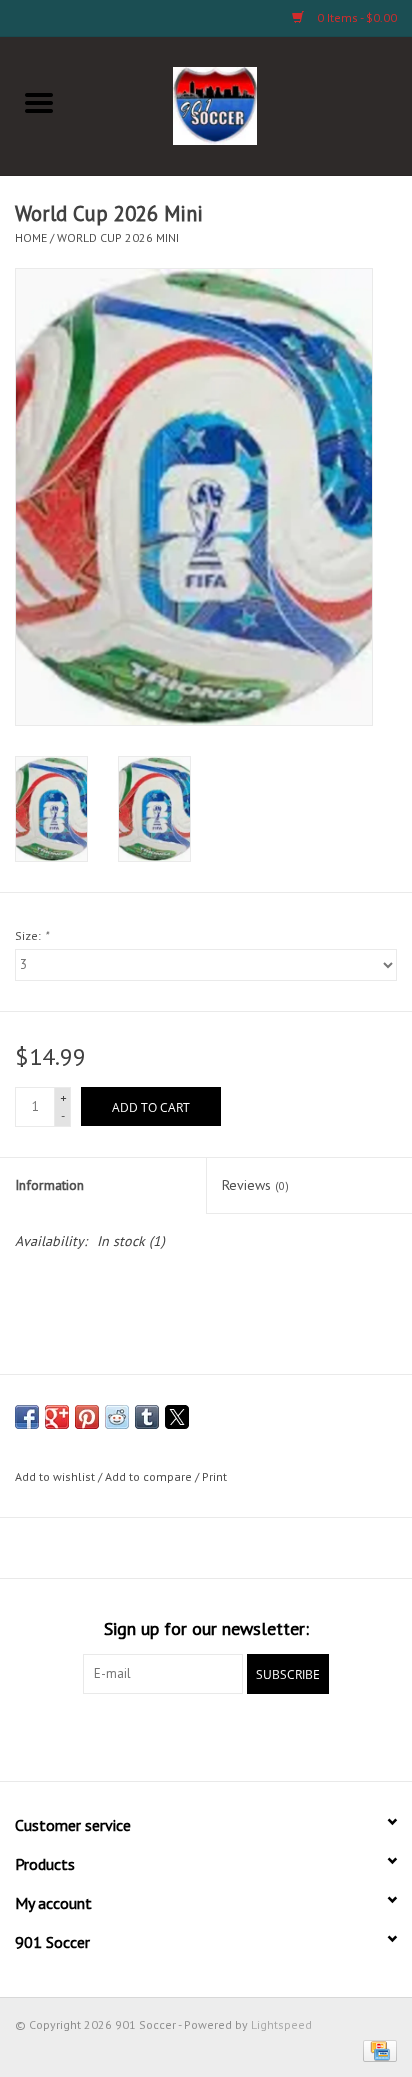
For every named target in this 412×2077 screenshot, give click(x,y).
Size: (31, 935)
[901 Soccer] (245, 104)
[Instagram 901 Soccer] (314, 1735)
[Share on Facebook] (27, 1417)
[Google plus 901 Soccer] (170, 1735)
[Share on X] (177, 1417)
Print (214, 1476)
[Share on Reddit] (117, 1417)
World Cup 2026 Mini (118, 237)
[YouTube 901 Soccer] (242, 1735)
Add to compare (150, 1476)
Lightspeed (281, 2024)
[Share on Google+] (57, 1417)
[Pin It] (87, 1417)
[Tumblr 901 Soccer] (278, 1735)
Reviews (255, 1185)
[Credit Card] (376, 2049)
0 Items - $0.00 (355, 17)
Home (31, 237)
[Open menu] (39, 102)
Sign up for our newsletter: (206, 1628)
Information (49, 1185)
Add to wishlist (56, 1476)
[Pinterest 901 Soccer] (206, 1735)
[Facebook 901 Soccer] (98, 1735)
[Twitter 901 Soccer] (134, 1735)
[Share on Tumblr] (147, 1417)
